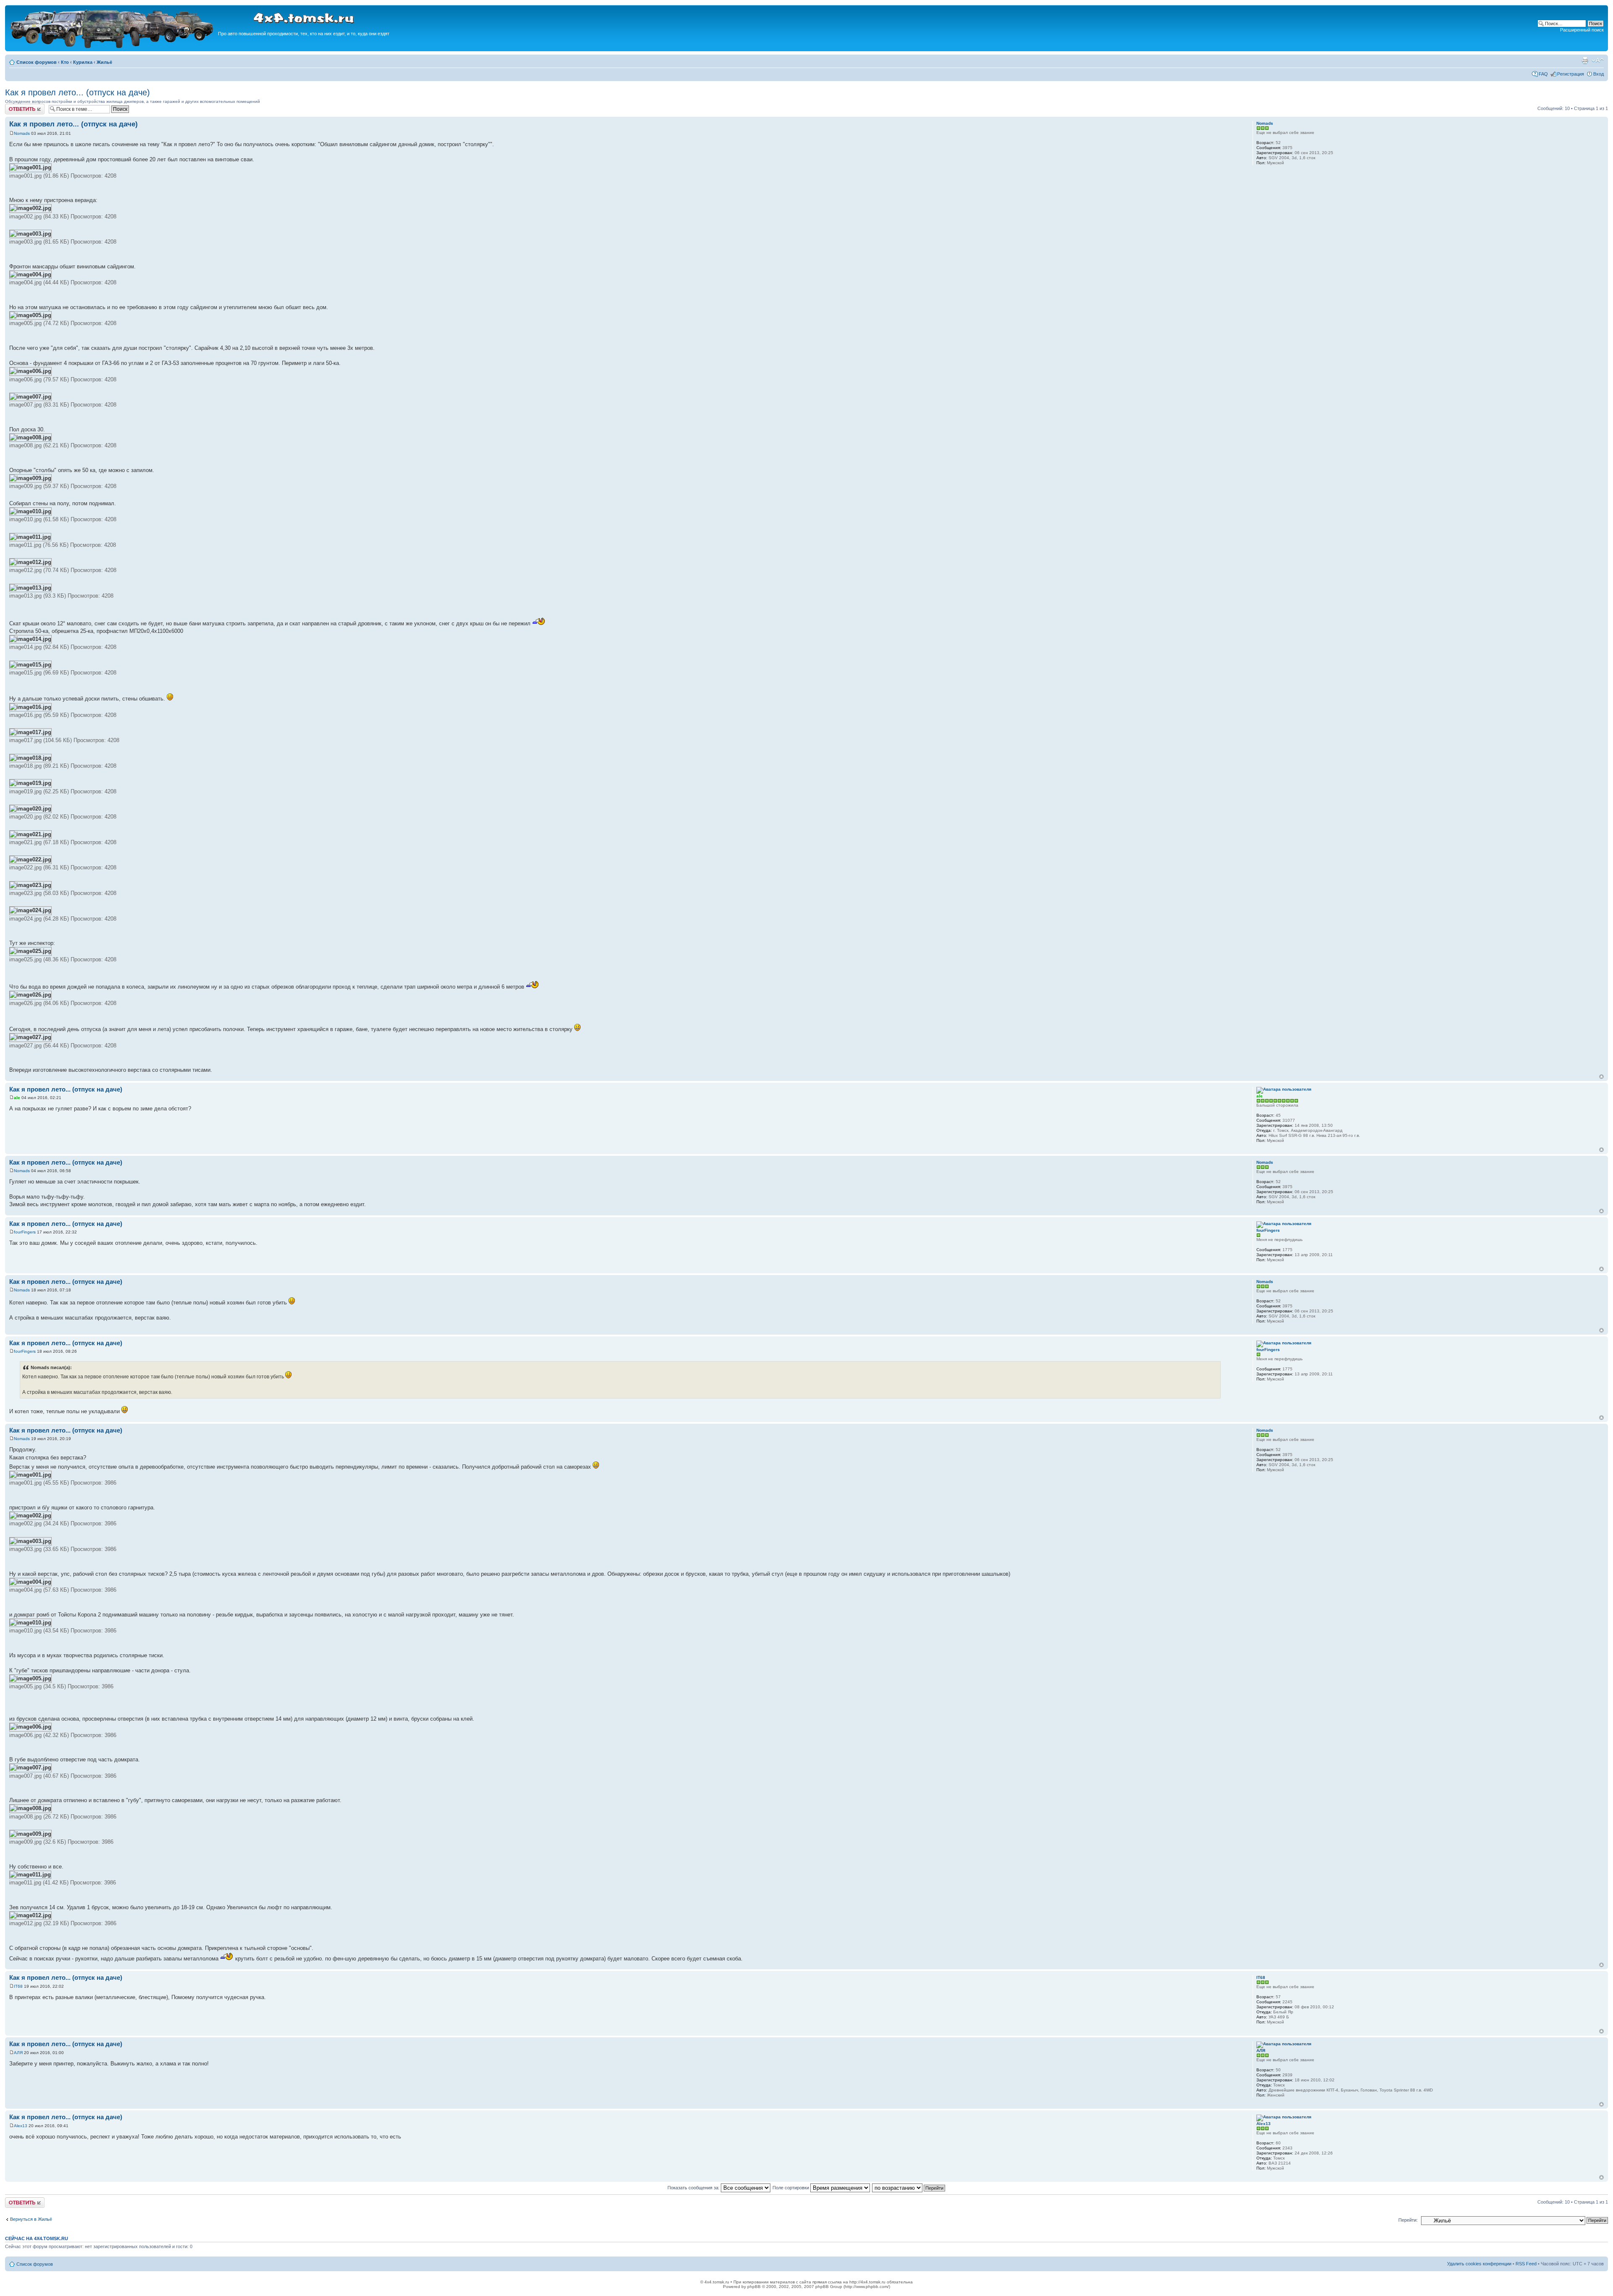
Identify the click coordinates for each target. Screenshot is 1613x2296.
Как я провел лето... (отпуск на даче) (77, 92)
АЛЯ (18, 2053)
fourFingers (25, 1232)
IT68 (18, 1986)
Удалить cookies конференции (1479, 2264)
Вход (1599, 74)
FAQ (1543, 74)
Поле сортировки (791, 2188)
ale (17, 1098)
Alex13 (21, 2126)
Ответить (15, 106)
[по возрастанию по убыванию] (909, 2188)
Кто (65, 62)
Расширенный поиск (1582, 30)
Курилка (83, 62)
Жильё (104, 62)
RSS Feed (1526, 2264)
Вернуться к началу (1601, 1077)
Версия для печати (1585, 60)
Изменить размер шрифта (1598, 60)
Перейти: (1408, 2220)
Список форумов (37, 62)
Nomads (22, 133)
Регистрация (1571, 74)
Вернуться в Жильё (31, 2219)
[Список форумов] (113, 47)
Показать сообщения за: (694, 2188)
